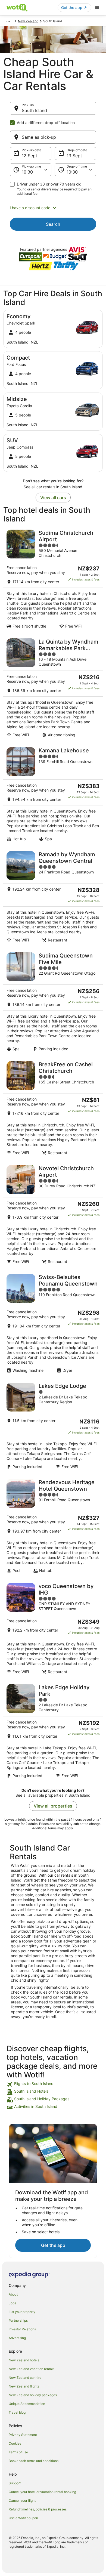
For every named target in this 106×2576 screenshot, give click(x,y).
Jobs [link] (12, 2303)
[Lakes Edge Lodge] (53, 1426)
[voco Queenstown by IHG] (53, 1629)
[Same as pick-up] (53, 137)
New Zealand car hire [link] (25, 2378)
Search (53, 224)
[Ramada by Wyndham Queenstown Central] (53, 897)
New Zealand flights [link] (24, 2386)
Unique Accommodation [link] (27, 2404)
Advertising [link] (17, 2338)
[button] (53, 208)
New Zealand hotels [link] (24, 2360)
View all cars (53, 498)
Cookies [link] (15, 2443)
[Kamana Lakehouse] (53, 794)
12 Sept (29, 156)
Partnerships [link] (18, 2320)
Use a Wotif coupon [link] (23, 2518)
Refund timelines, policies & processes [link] (38, 2509)
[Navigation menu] (97, 8)
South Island (34, 110)
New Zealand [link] (28, 21)
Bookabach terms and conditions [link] (34, 2461)
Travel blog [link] (17, 2412)
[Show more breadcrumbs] (8, 21)
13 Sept (74, 156)
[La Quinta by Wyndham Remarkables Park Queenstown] (53, 688)
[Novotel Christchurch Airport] (53, 1215)
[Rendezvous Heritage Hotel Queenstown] (53, 1526)
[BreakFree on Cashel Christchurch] (53, 1108)
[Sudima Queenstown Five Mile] (53, 1002)
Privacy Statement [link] (23, 2435)
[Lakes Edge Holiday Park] (53, 1731)
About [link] (13, 2294)
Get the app (53, 2245)
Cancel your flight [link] (22, 2501)
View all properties (53, 1806)
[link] (53, 2084)
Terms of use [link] (18, 2452)
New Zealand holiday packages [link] (33, 2395)
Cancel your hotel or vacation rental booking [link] (42, 2492)
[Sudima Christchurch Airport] (53, 579)
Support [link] (15, 2483)
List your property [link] (22, 2312)
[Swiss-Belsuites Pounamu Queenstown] (53, 1323)
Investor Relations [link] (22, 2329)
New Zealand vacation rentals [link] (32, 2369)
